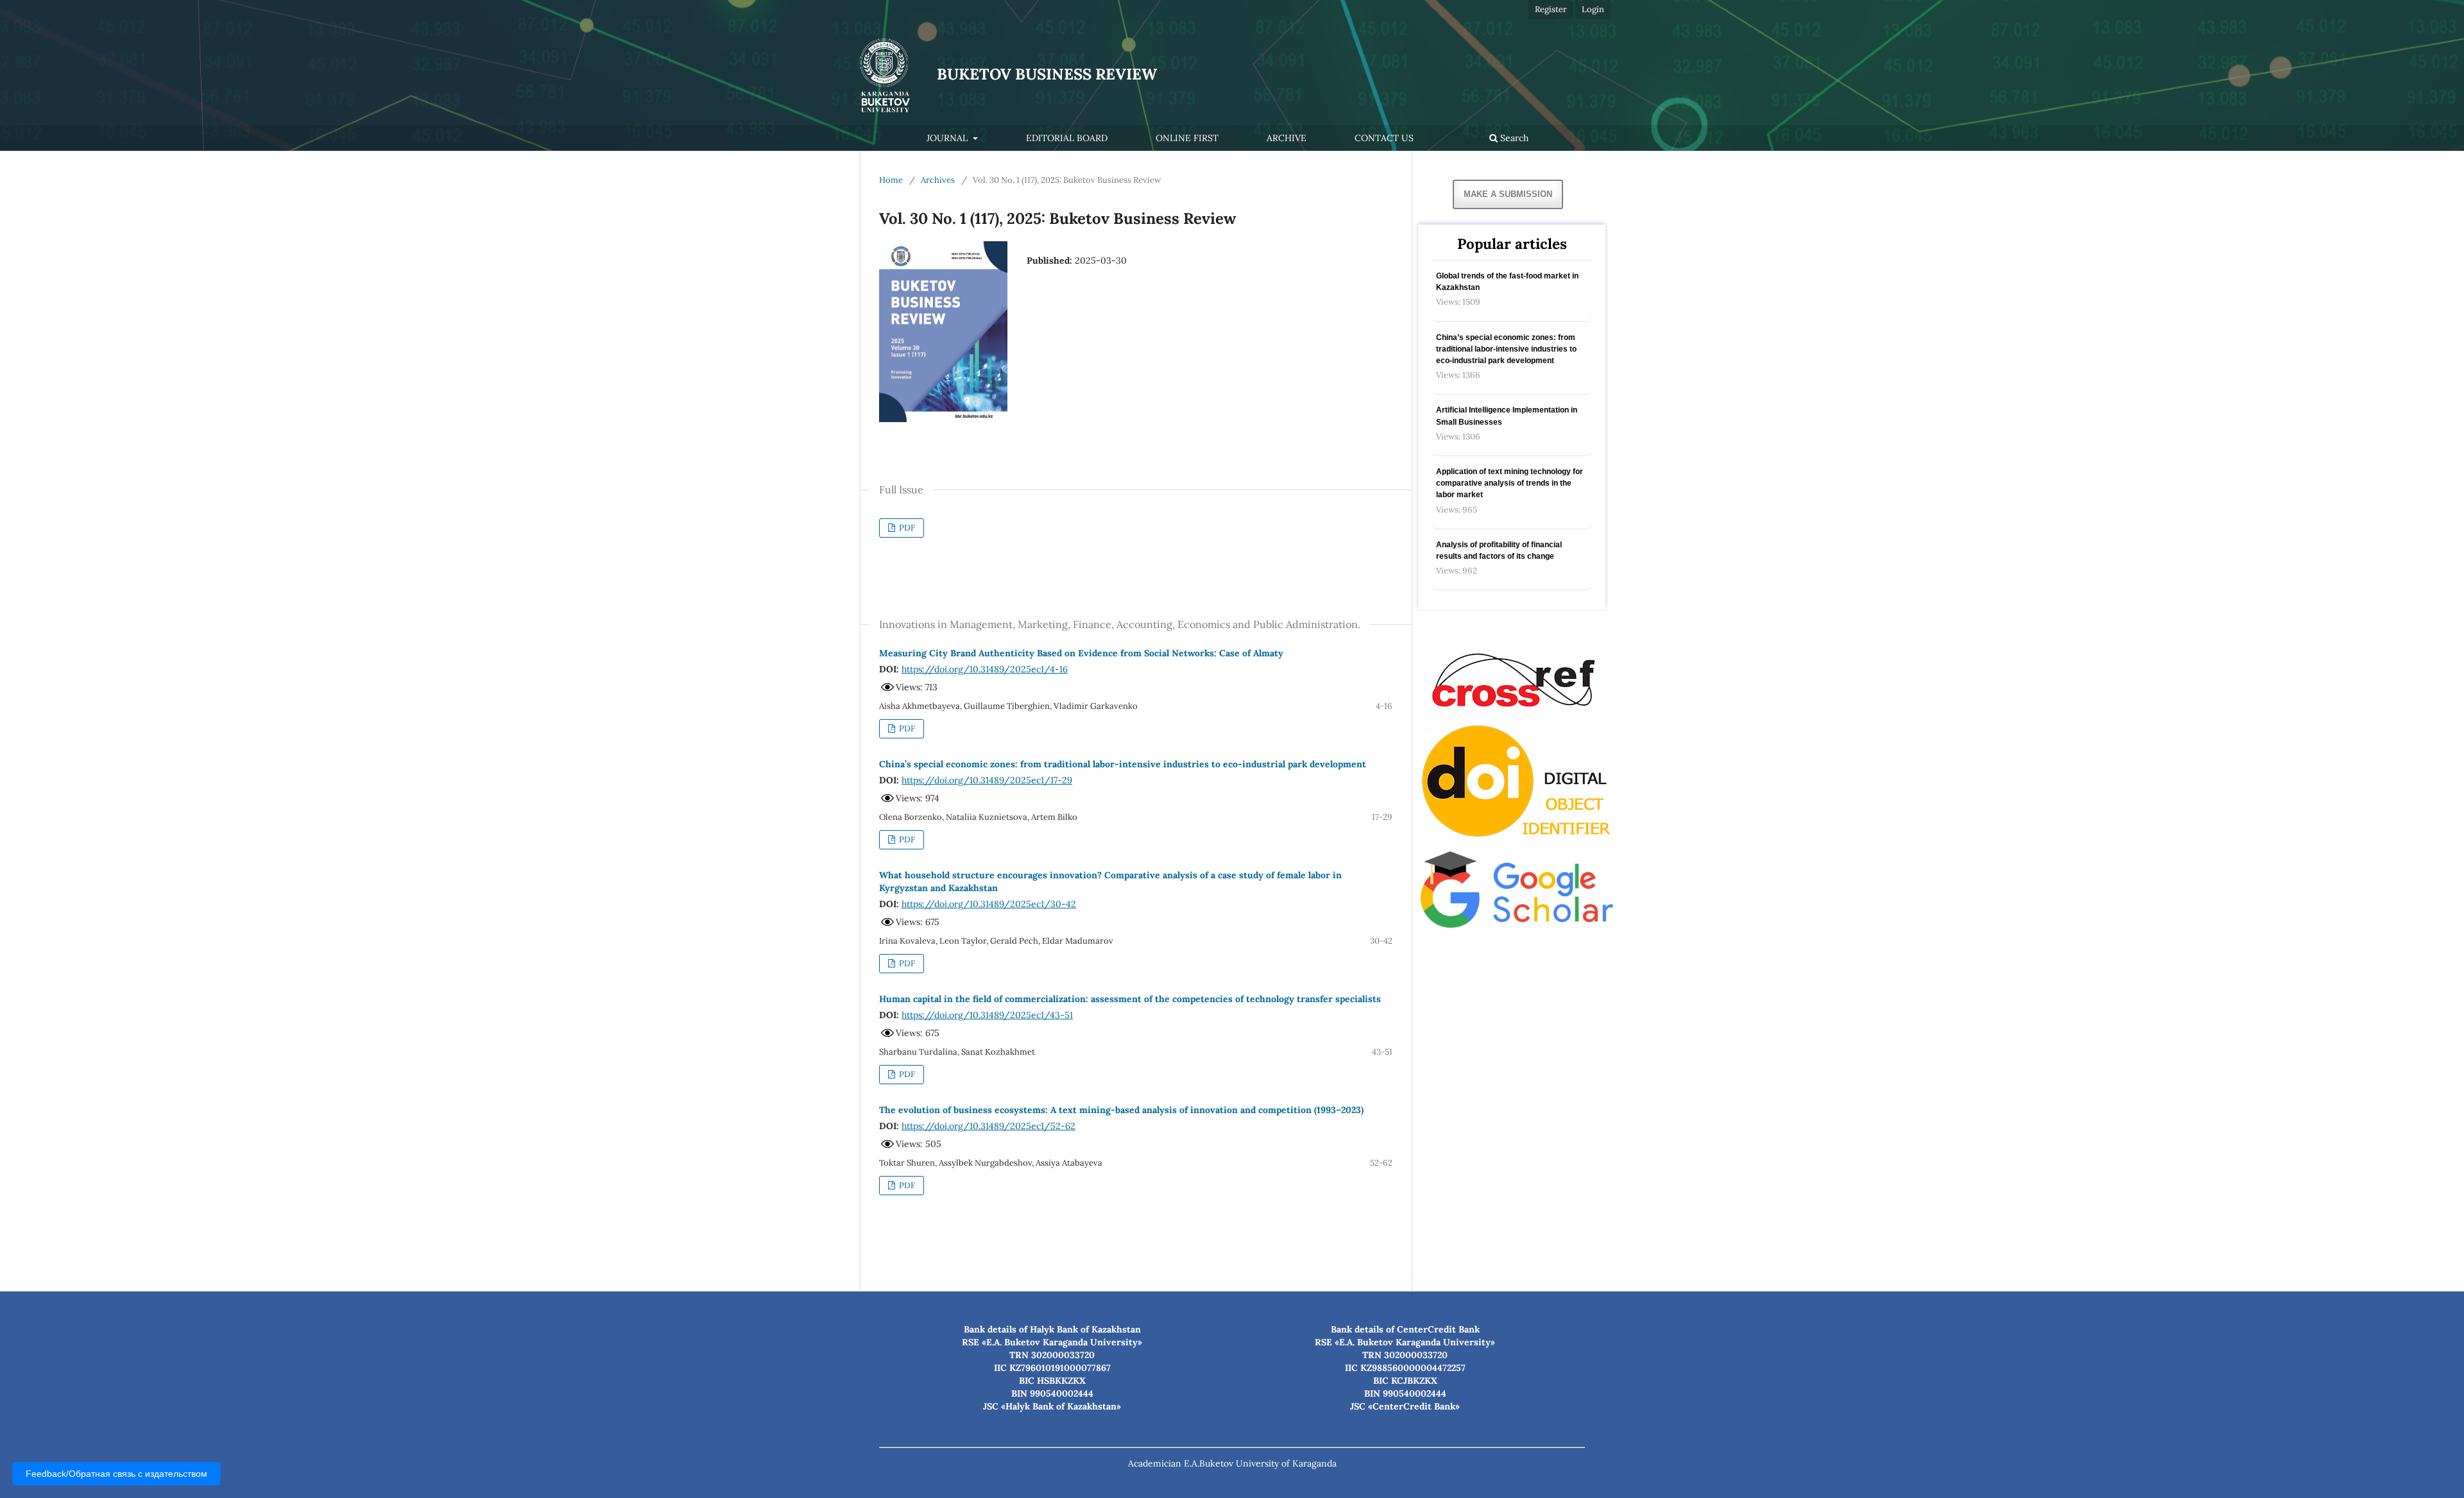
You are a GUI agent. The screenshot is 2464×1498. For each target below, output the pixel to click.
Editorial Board (1067, 138)
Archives (938, 180)
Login (1593, 9)
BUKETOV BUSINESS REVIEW (1047, 74)
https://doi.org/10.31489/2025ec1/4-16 (985, 669)
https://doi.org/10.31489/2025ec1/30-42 (989, 904)
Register (1551, 9)
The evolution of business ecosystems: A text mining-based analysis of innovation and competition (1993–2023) (1121, 1110)
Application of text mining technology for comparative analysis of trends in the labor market (1510, 483)
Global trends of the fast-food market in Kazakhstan (1507, 282)
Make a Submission (1508, 194)
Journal (948, 138)
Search (1513, 138)
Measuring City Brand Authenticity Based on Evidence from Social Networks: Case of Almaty (1081, 653)
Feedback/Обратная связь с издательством (116, 1474)
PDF (906, 528)
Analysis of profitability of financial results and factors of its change (1499, 550)
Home (891, 180)
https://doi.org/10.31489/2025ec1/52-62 (988, 1126)
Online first (1187, 138)
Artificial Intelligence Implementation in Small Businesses (1507, 416)
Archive (1287, 138)
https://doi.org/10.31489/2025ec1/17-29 (987, 780)
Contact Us (1384, 138)
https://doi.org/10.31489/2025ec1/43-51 (987, 1015)
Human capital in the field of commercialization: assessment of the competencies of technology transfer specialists (1130, 999)
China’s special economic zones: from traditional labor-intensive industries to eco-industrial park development (1123, 764)
